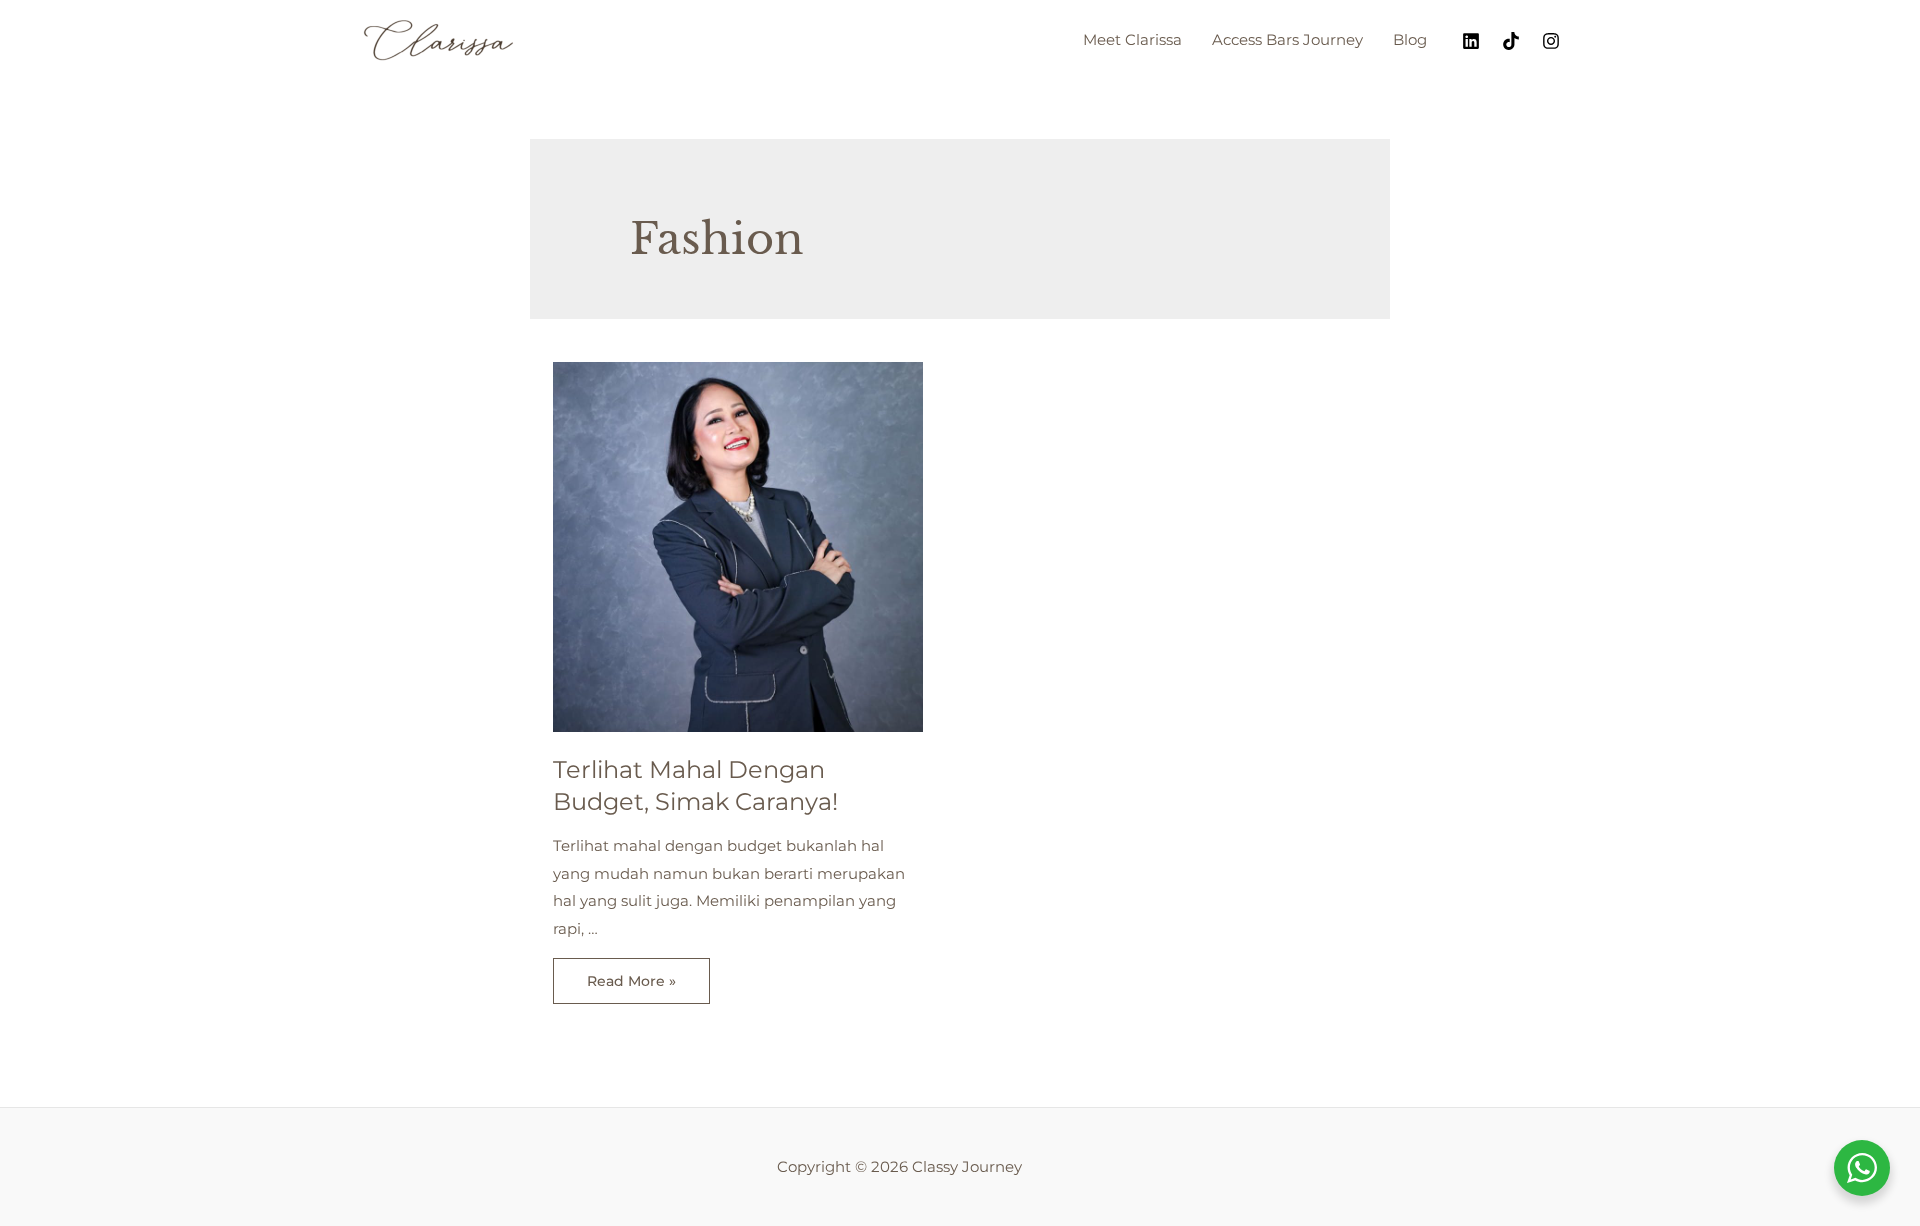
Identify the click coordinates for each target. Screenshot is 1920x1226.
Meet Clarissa (1132, 39)
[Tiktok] (1511, 41)
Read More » (631, 984)
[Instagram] (1551, 41)
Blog (1410, 39)
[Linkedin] (1471, 41)
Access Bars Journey (1287, 39)
